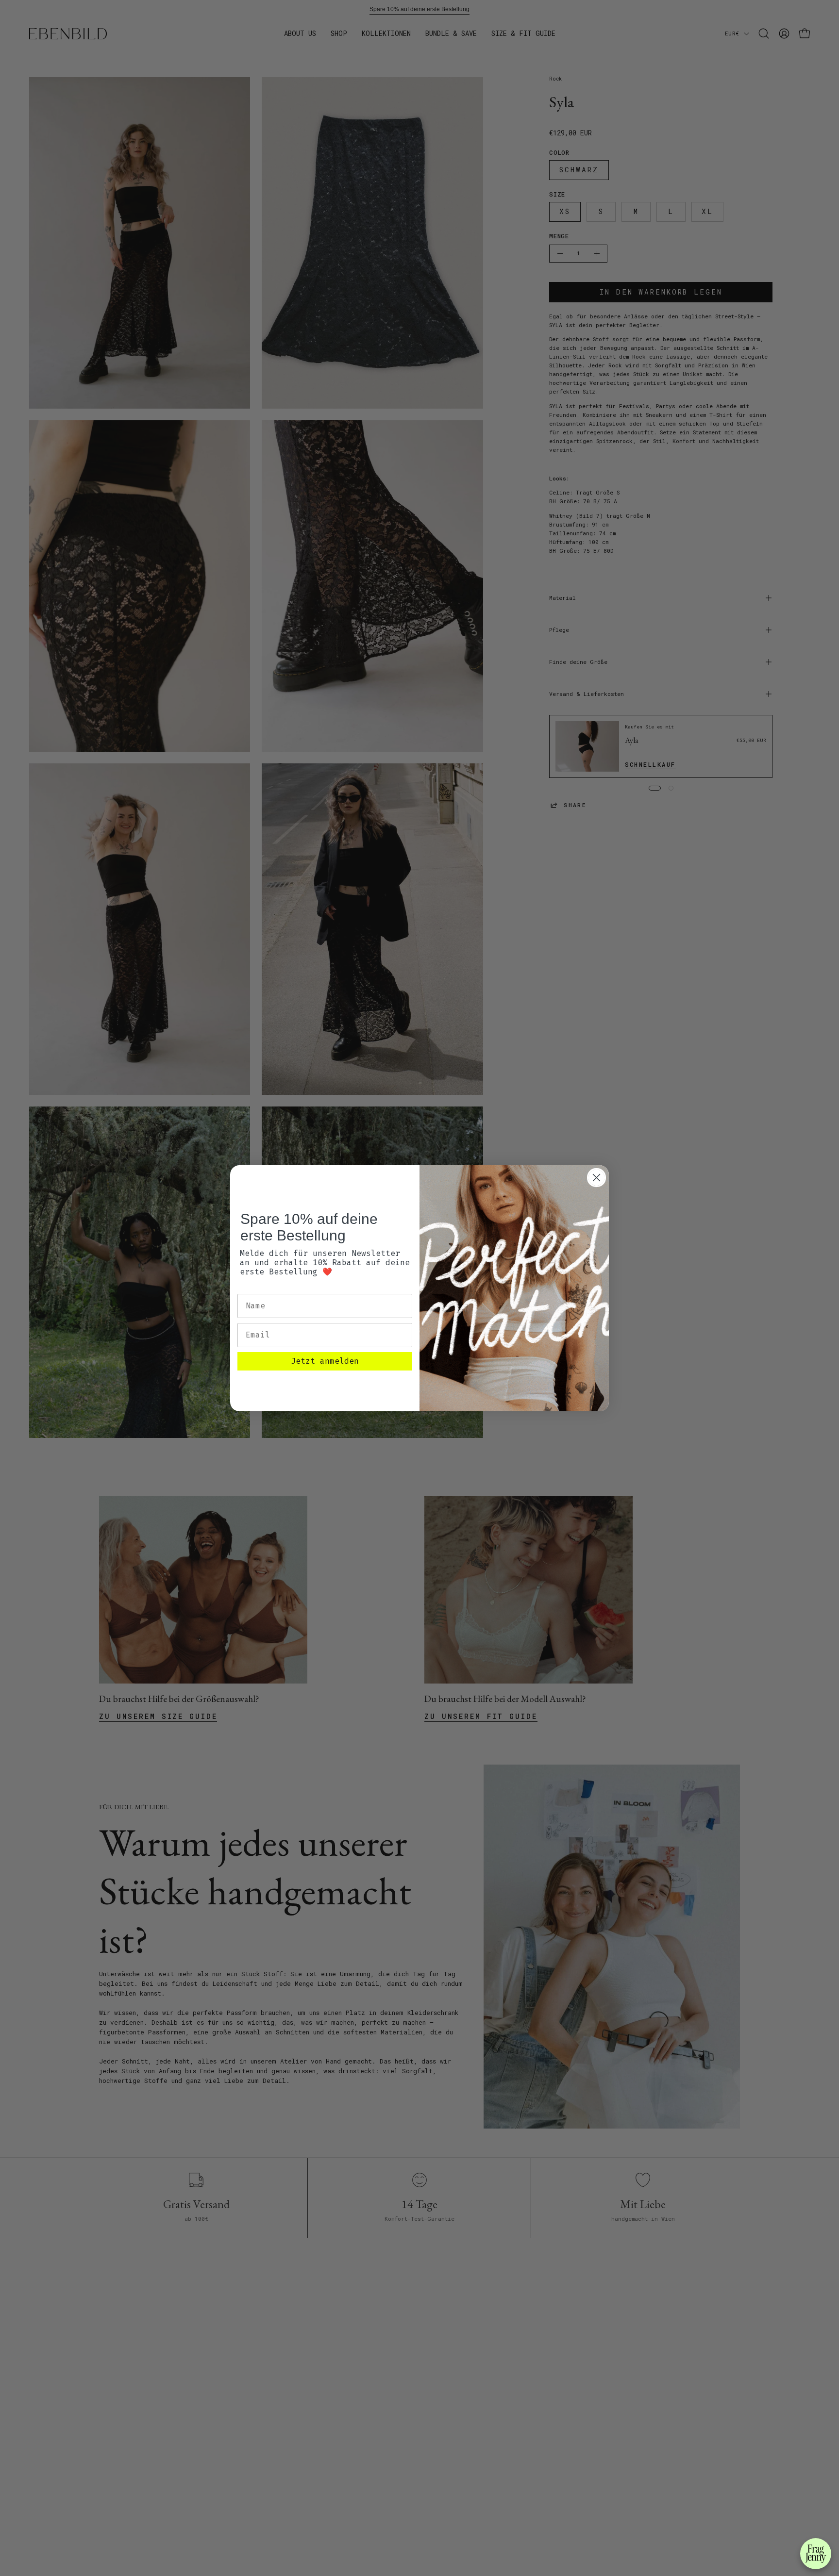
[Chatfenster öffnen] (816, 2554)
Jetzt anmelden (325, 1361)
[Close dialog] (596, 1178)
